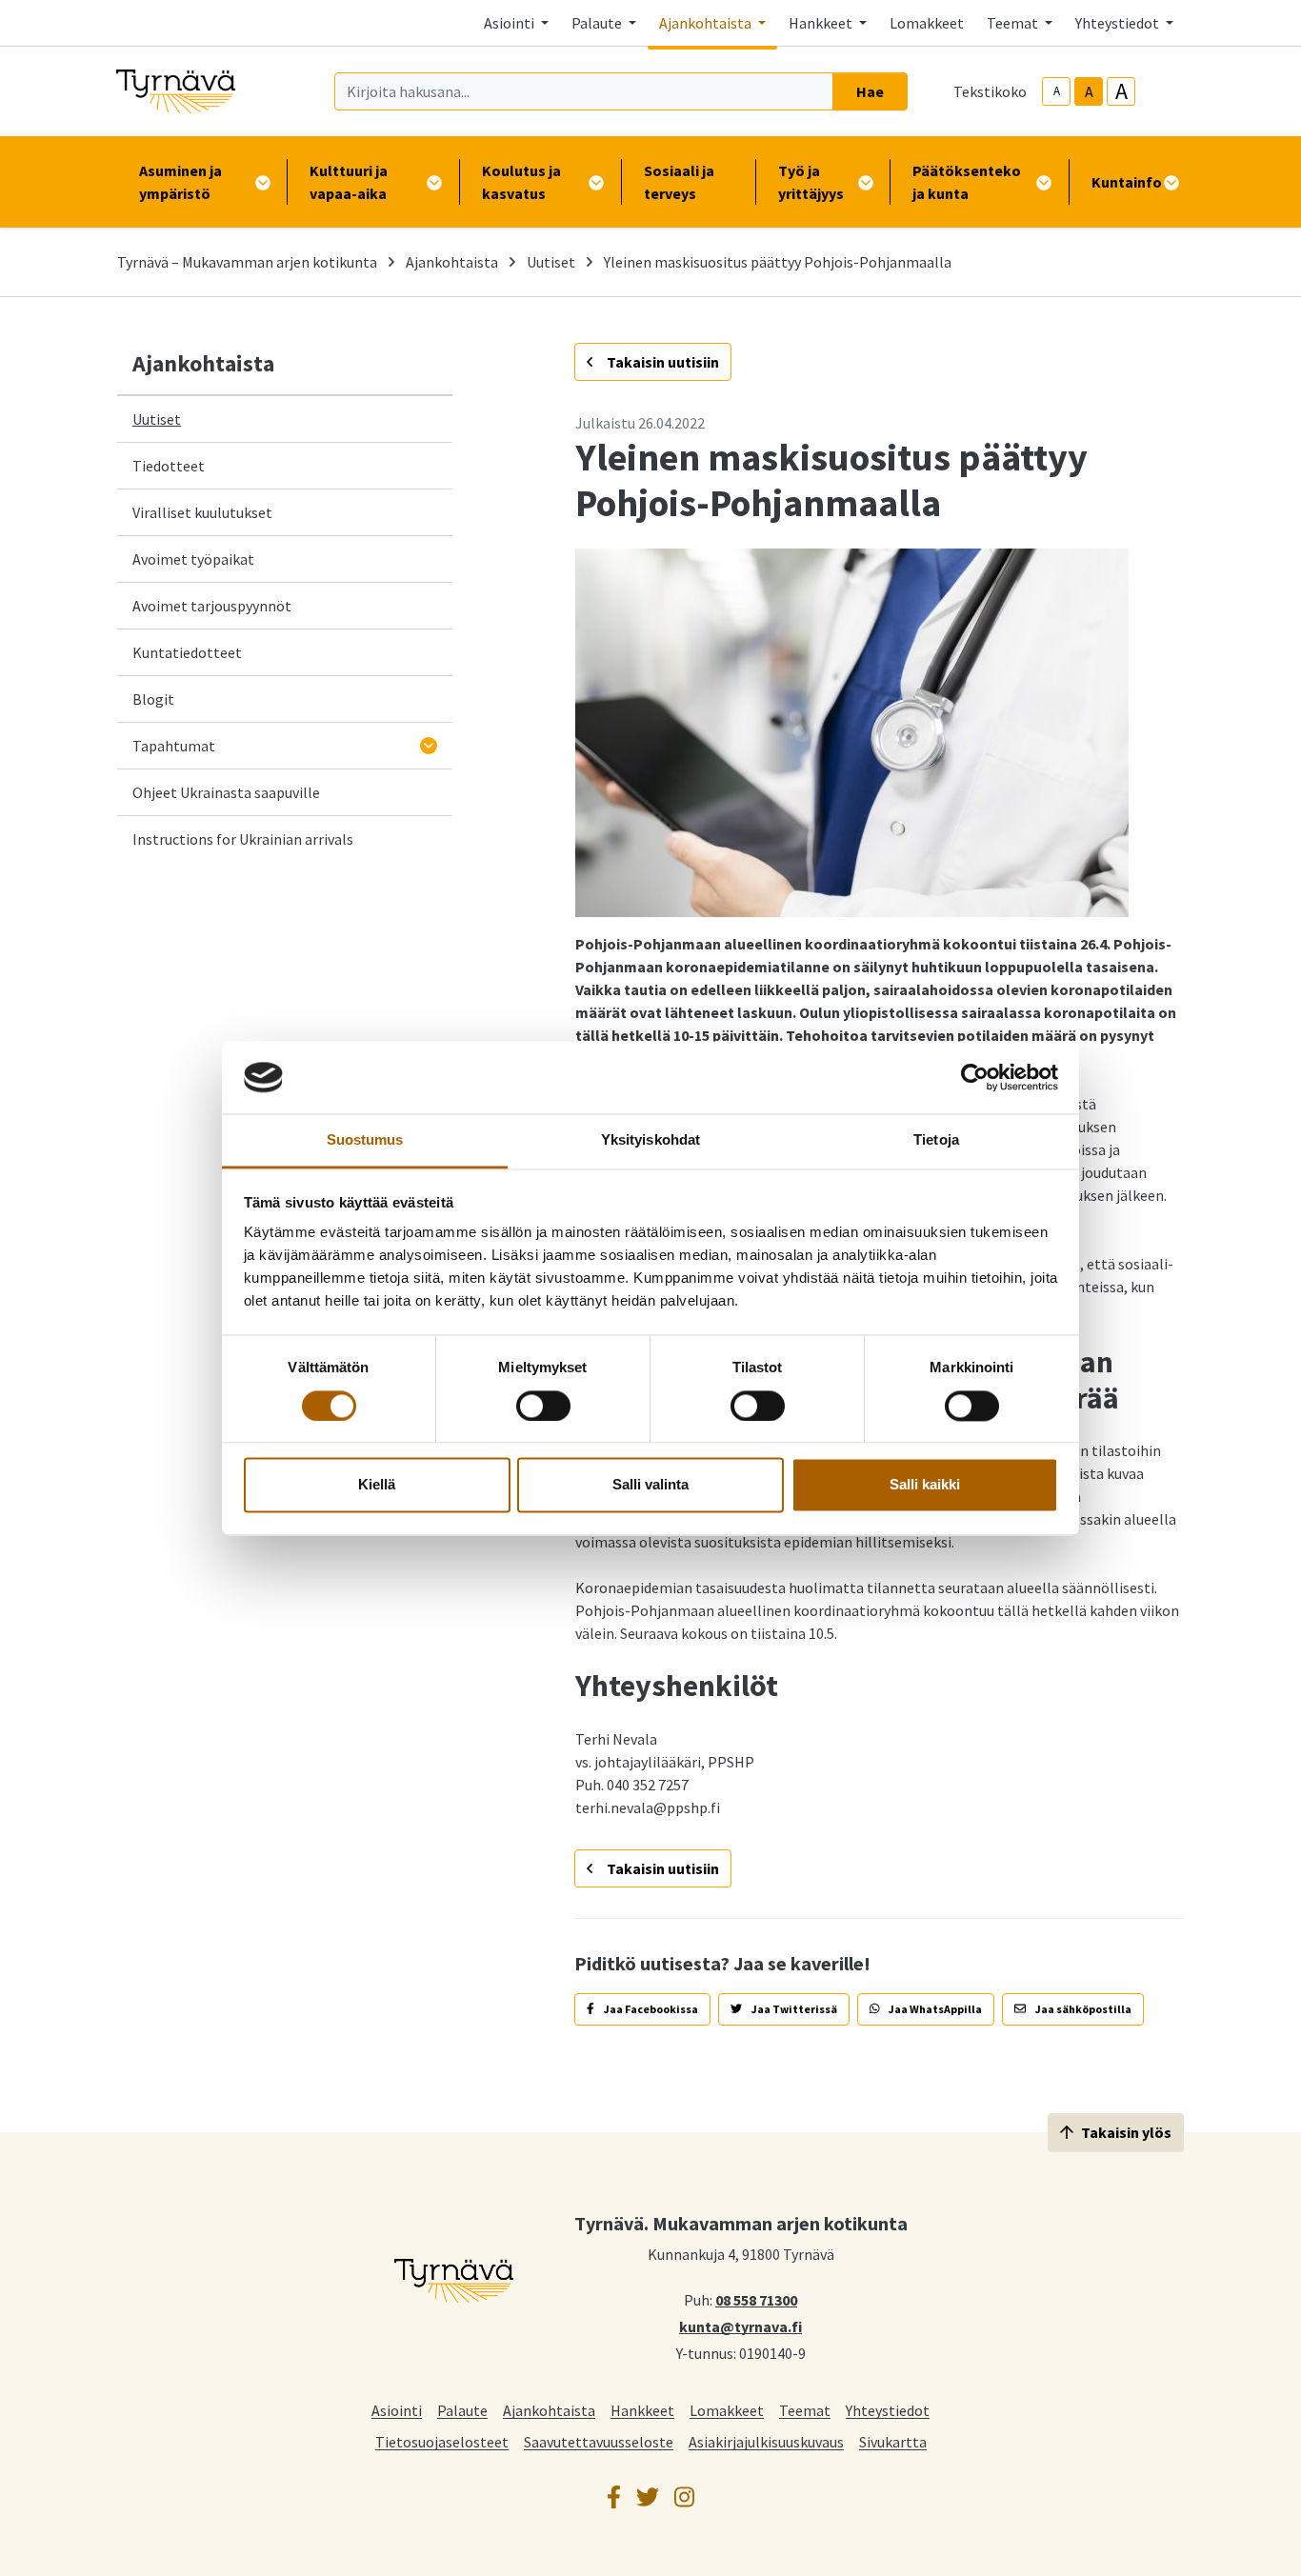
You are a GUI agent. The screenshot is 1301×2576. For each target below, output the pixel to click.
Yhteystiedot (888, 2410)
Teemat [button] (1014, 23)
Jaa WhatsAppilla (934, 2009)
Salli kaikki (925, 1485)
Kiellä (377, 1485)
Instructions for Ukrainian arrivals (243, 839)
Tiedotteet (169, 466)
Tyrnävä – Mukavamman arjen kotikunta (247, 262)
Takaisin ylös (1126, 2132)
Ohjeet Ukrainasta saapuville (226, 792)
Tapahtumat (174, 746)
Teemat (805, 2410)
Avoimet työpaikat (193, 559)
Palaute (462, 2410)
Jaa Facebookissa (650, 2009)
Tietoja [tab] (936, 1140)
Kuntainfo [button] (1127, 182)
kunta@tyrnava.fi (741, 2326)
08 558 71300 (756, 2299)
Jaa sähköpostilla (1082, 2009)
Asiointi (397, 2410)
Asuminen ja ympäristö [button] (180, 182)
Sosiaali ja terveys (679, 182)
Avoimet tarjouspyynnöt (212, 606)
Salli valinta (650, 1485)
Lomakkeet (927, 23)
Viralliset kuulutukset (202, 512)
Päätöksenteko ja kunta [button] (967, 182)
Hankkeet (642, 2410)
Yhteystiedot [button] (1119, 23)
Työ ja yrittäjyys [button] (811, 182)
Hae (870, 91)
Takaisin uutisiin (661, 362)
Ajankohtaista (452, 262)
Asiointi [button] (510, 23)
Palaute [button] (598, 23)
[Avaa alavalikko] (429, 746)
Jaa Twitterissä (793, 2009)
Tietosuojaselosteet (442, 2441)
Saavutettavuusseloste (599, 2441)
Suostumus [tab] (365, 1140)
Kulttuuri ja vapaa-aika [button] (349, 182)
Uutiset (551, 262)
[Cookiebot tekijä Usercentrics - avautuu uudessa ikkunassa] (975, 1077)
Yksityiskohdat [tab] (650, 1140)
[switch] (543, 1406)
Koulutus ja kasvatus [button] (521, 182)
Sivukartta (893, 2441)
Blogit (153, 699)
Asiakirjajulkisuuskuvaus (766, 2441)
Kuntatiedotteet (187, 652)
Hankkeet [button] (822, 23)
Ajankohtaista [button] (707, 23)
